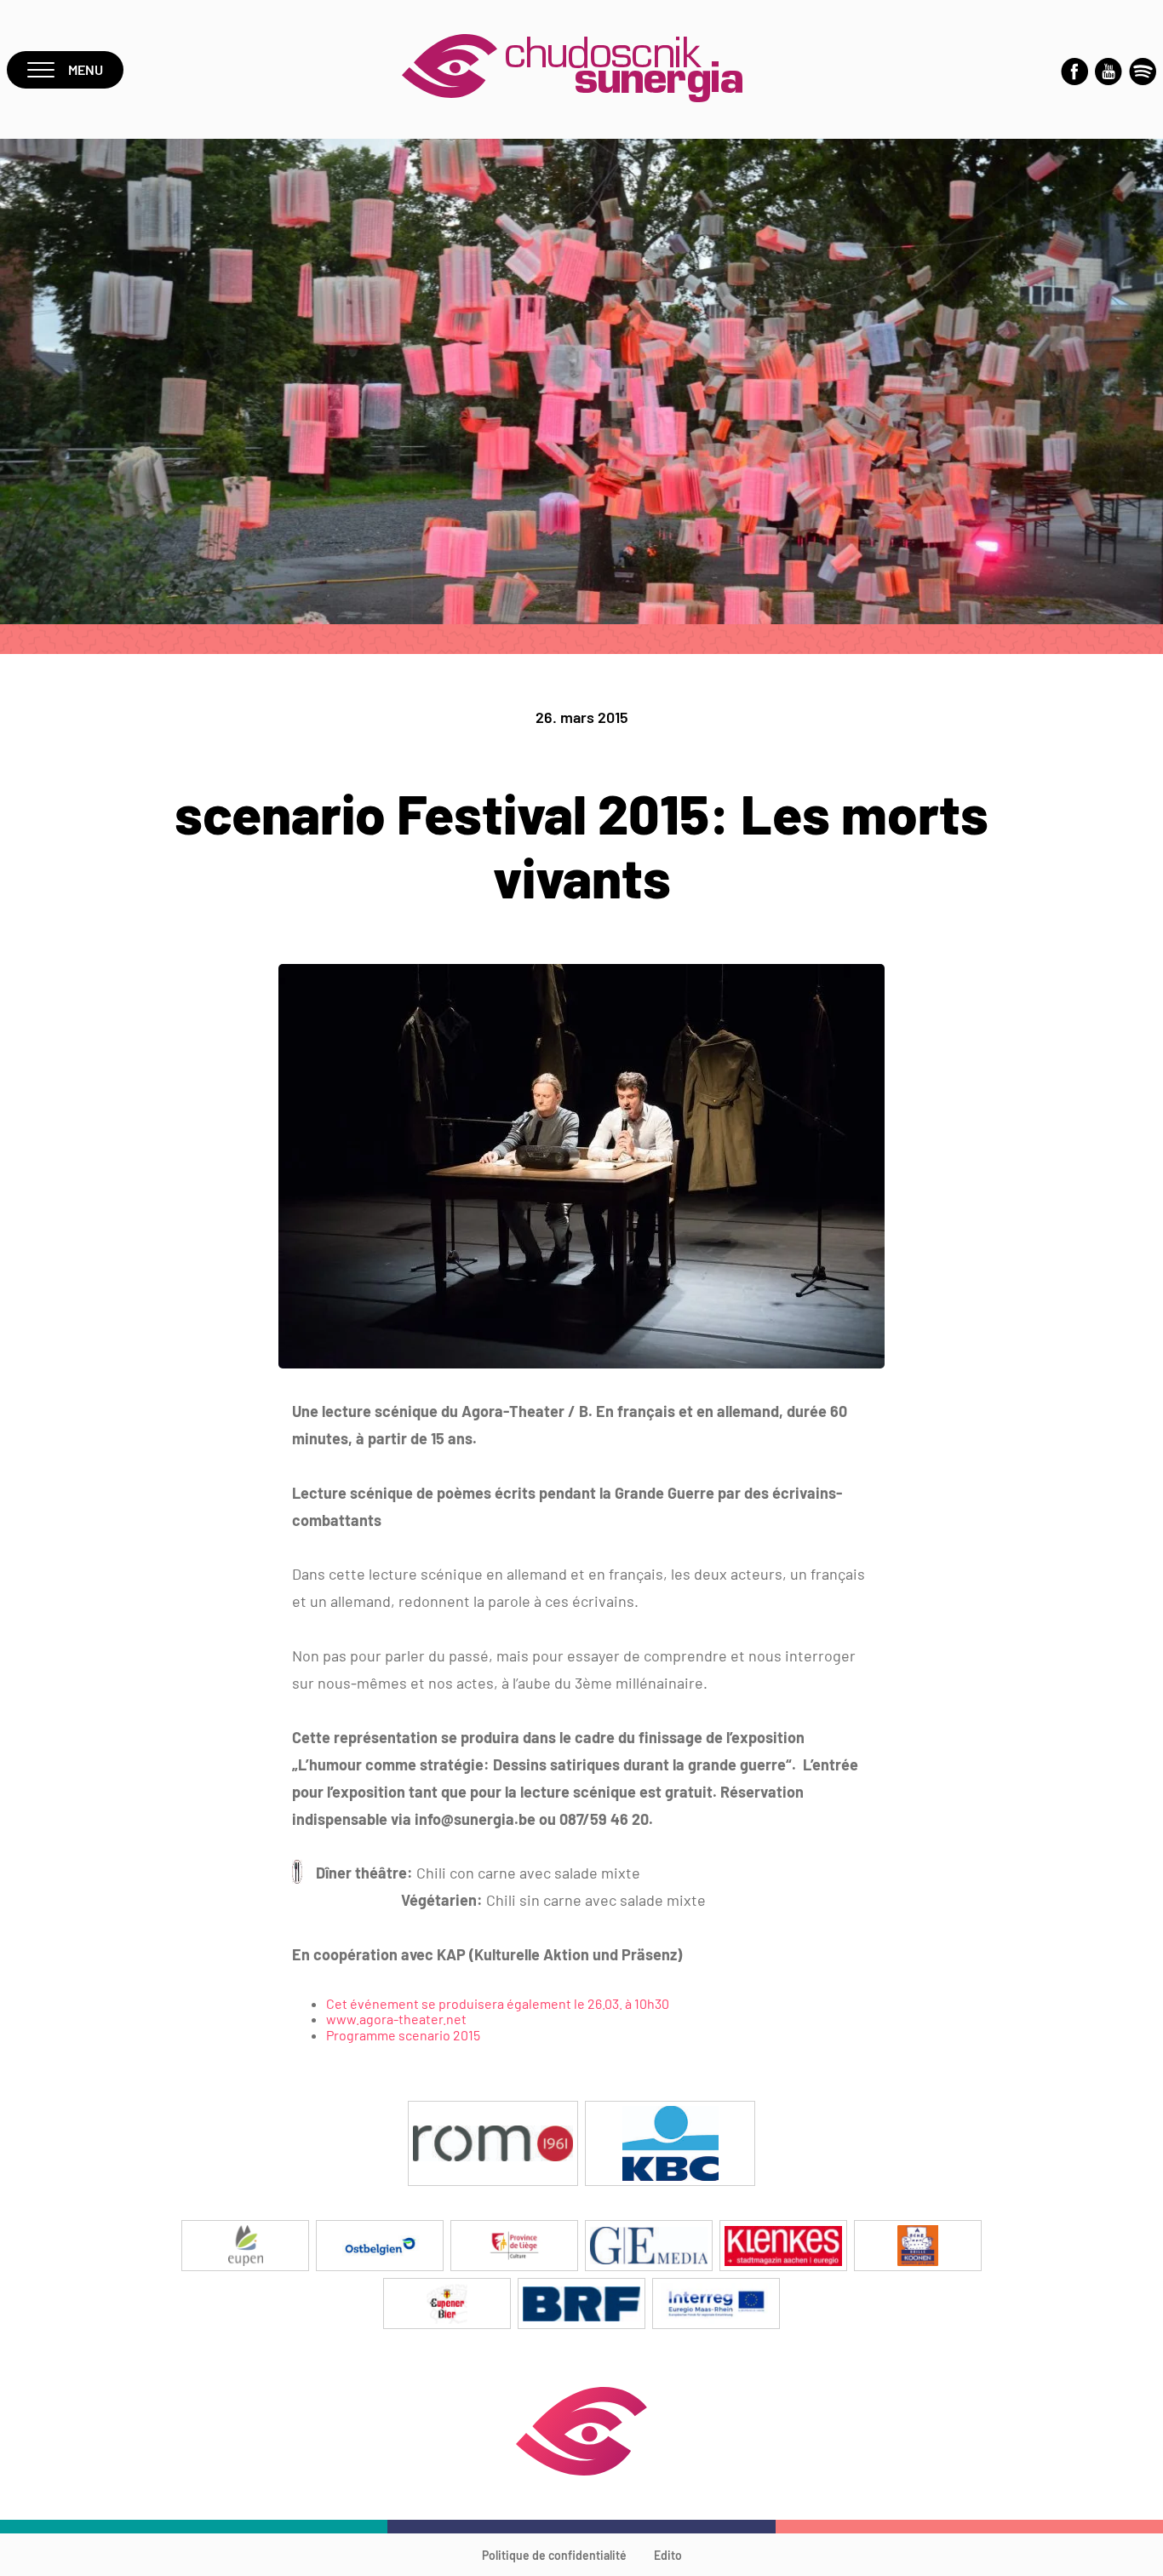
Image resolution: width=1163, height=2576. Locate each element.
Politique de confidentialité (554, 2555)
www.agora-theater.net (396, 2019)
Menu (86, 69)
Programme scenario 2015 (403, 2035)
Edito (668, 2555)
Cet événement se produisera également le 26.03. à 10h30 (498, 2003)
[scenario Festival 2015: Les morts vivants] (581, 1363)
